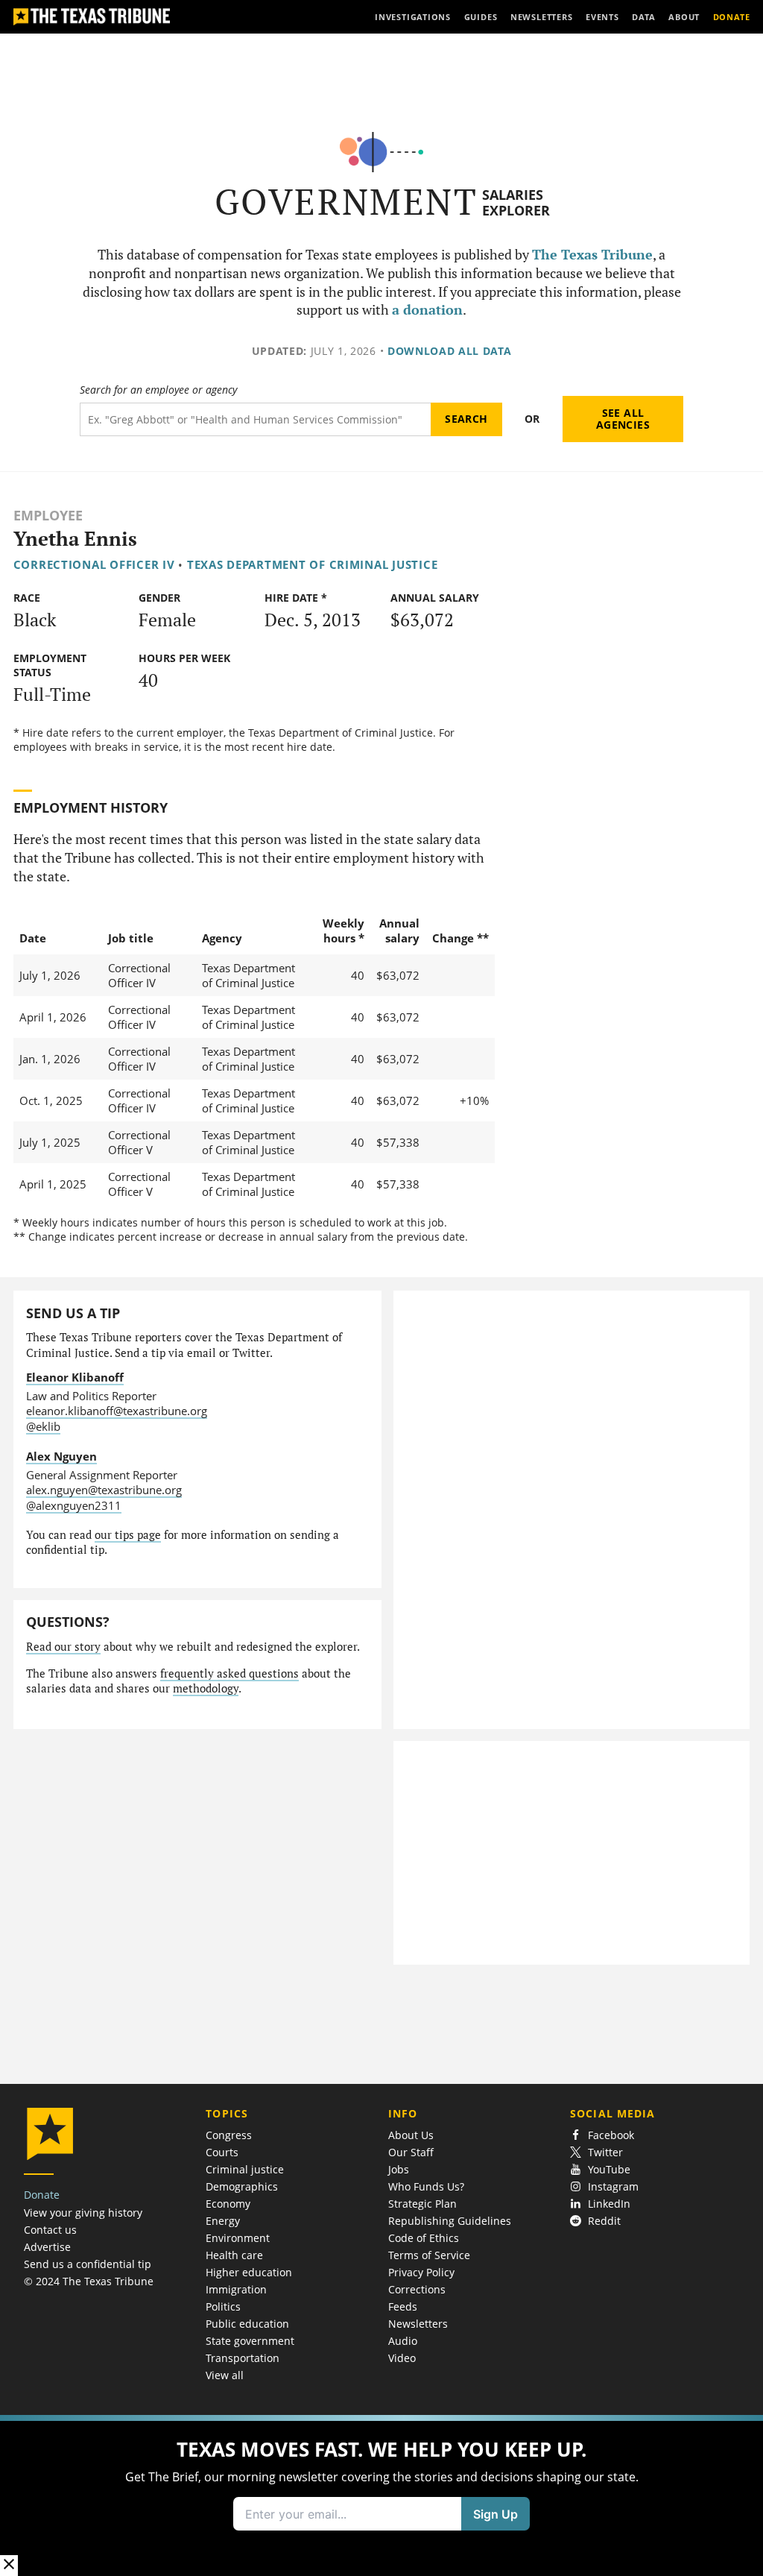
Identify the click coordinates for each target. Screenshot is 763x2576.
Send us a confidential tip (88, 2264)
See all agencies (623, 419)
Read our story (63, 1647)
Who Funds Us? (426, 2186)
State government (250, 2341)
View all (225, 2375)
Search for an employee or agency (158, 390)
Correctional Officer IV (94, 564)
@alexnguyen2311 (74, 1505)
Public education (247, 2324)
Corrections (417, 2289)
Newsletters (418, 2324)
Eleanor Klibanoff (75, 1377)
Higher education (249, 2272)
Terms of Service (429, 2255)
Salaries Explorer (516, 202)
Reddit (604, 2221)
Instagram (613, 2186)
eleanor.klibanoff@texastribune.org (117, 1411)
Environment (238, 2238)
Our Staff (411, 2152)
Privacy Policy (421, 2272)
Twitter (605, 2152)
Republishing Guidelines (450, 2221)
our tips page (128, 1535)
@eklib (43, 1426)
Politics (223, 2306)
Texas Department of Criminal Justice (313, 564)
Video (402, 2358)
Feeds (403, 2306)
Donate (42, 2195)
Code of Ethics (424, 2238)
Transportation (243, 2358)
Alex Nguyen (61, 1456)
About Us (411, 2135)
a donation (427, 310)
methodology (206, 1688)
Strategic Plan (422, 2204)
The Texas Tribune (592, 255)
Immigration (236, 2289)
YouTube (609, 2169)
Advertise (47, 2247)
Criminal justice (245, 2169)
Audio (403, 2341)
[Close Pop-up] (9, 2565)
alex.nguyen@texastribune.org (104, 1490)
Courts (222, 2152)
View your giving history (83, 2213)
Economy (228, 2204)
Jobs (399, 2169)
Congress (229, 2135)
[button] (381, 2495)
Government (346, 202)
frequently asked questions (229, 1673)
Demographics (242, 2186)
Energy (223, 2221)
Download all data (450, 351)
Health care (234, 2255)
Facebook (611, 2135)
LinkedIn (609, 2204)
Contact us (50, 2230)
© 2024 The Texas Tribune (89, 2281)
